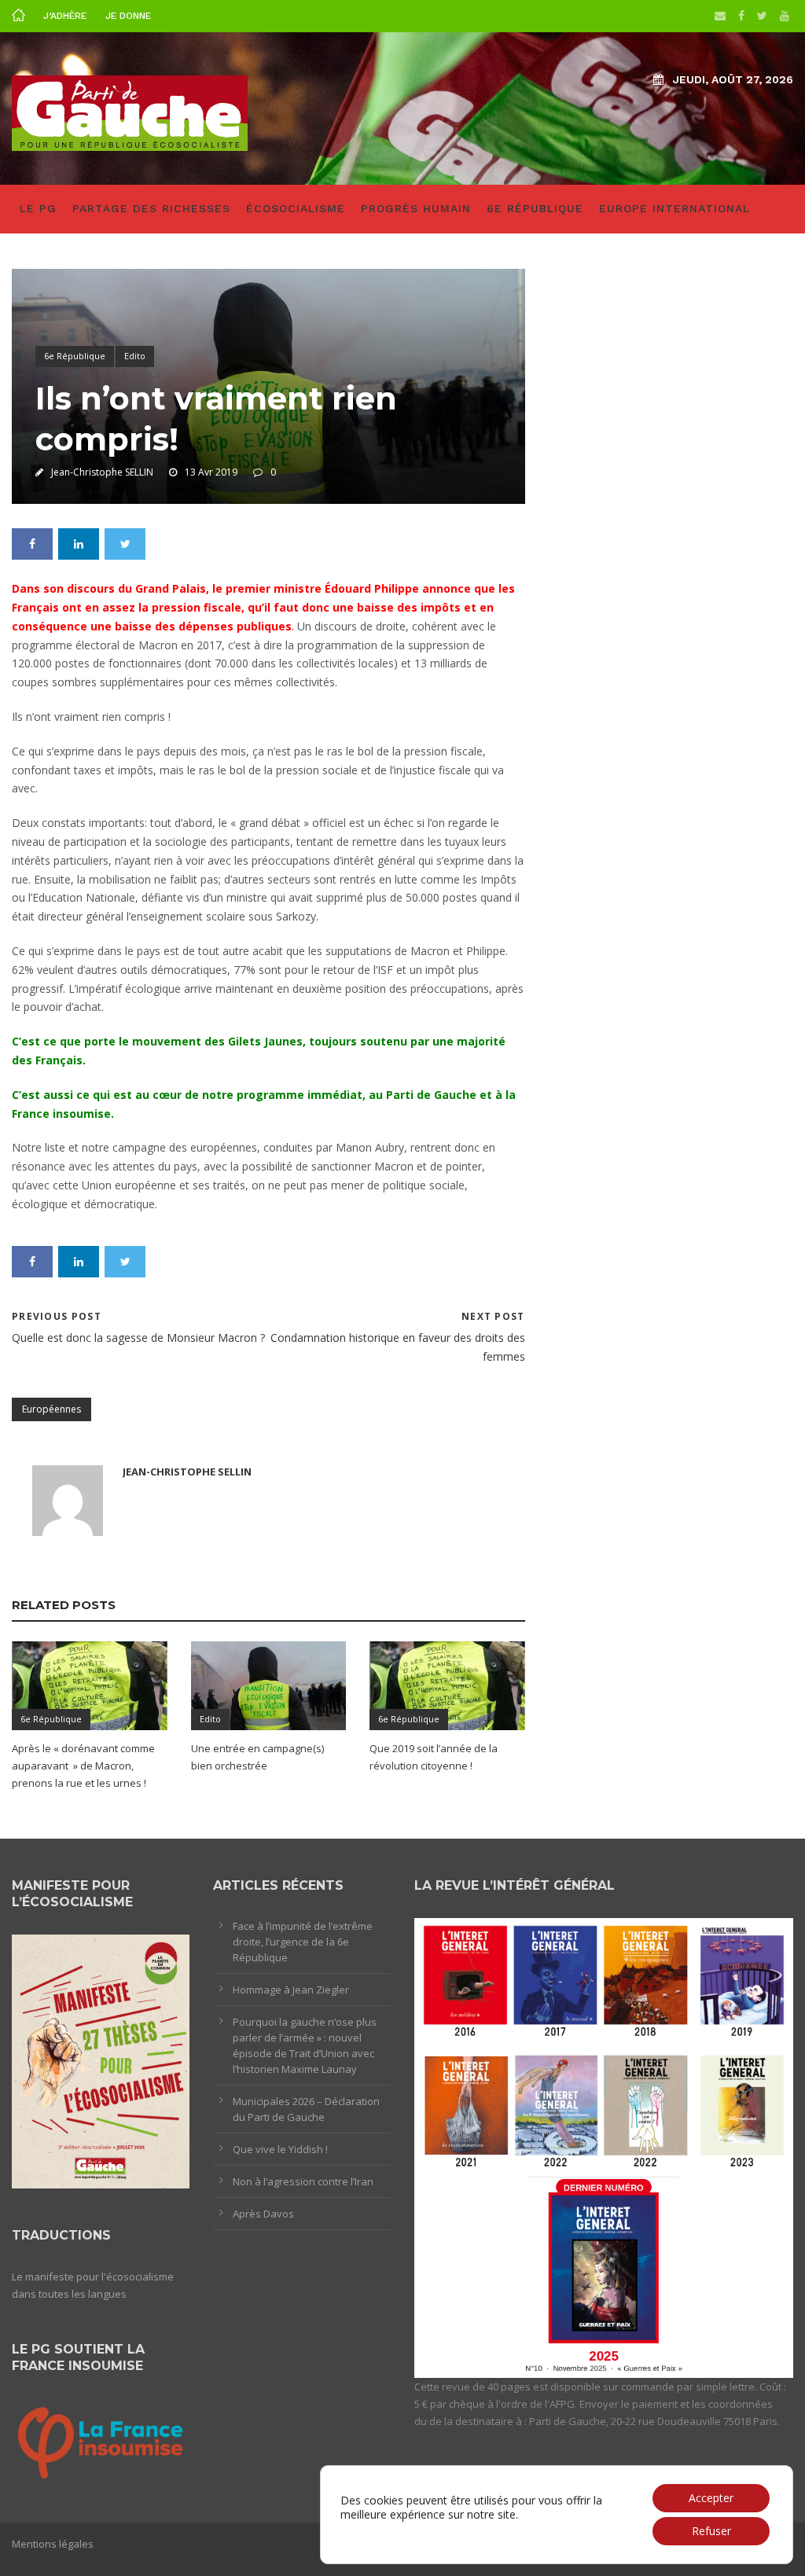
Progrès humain (416, 208)
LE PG (38, 208)
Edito (135, 356)
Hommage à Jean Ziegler (291, 1990)
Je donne (128, 16)
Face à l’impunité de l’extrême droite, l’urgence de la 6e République (303, 1942)
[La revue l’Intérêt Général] (604, 2147)
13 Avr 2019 (211, 472)
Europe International (675, 208)
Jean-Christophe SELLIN (102, 472)
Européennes (51, 1409)
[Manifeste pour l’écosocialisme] (101, 2060)
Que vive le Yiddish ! (280, 2149)
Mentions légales (53, 2544)
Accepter (711, 2498)
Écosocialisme (296, 208)
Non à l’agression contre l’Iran (303, 2181)
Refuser (711, 2531)
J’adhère (65, 16)
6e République (535, 208)
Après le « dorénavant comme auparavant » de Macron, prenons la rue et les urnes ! (83, 1766)
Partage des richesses (151, 208)
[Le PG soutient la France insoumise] (101, 2440)
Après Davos (263, 2214)
